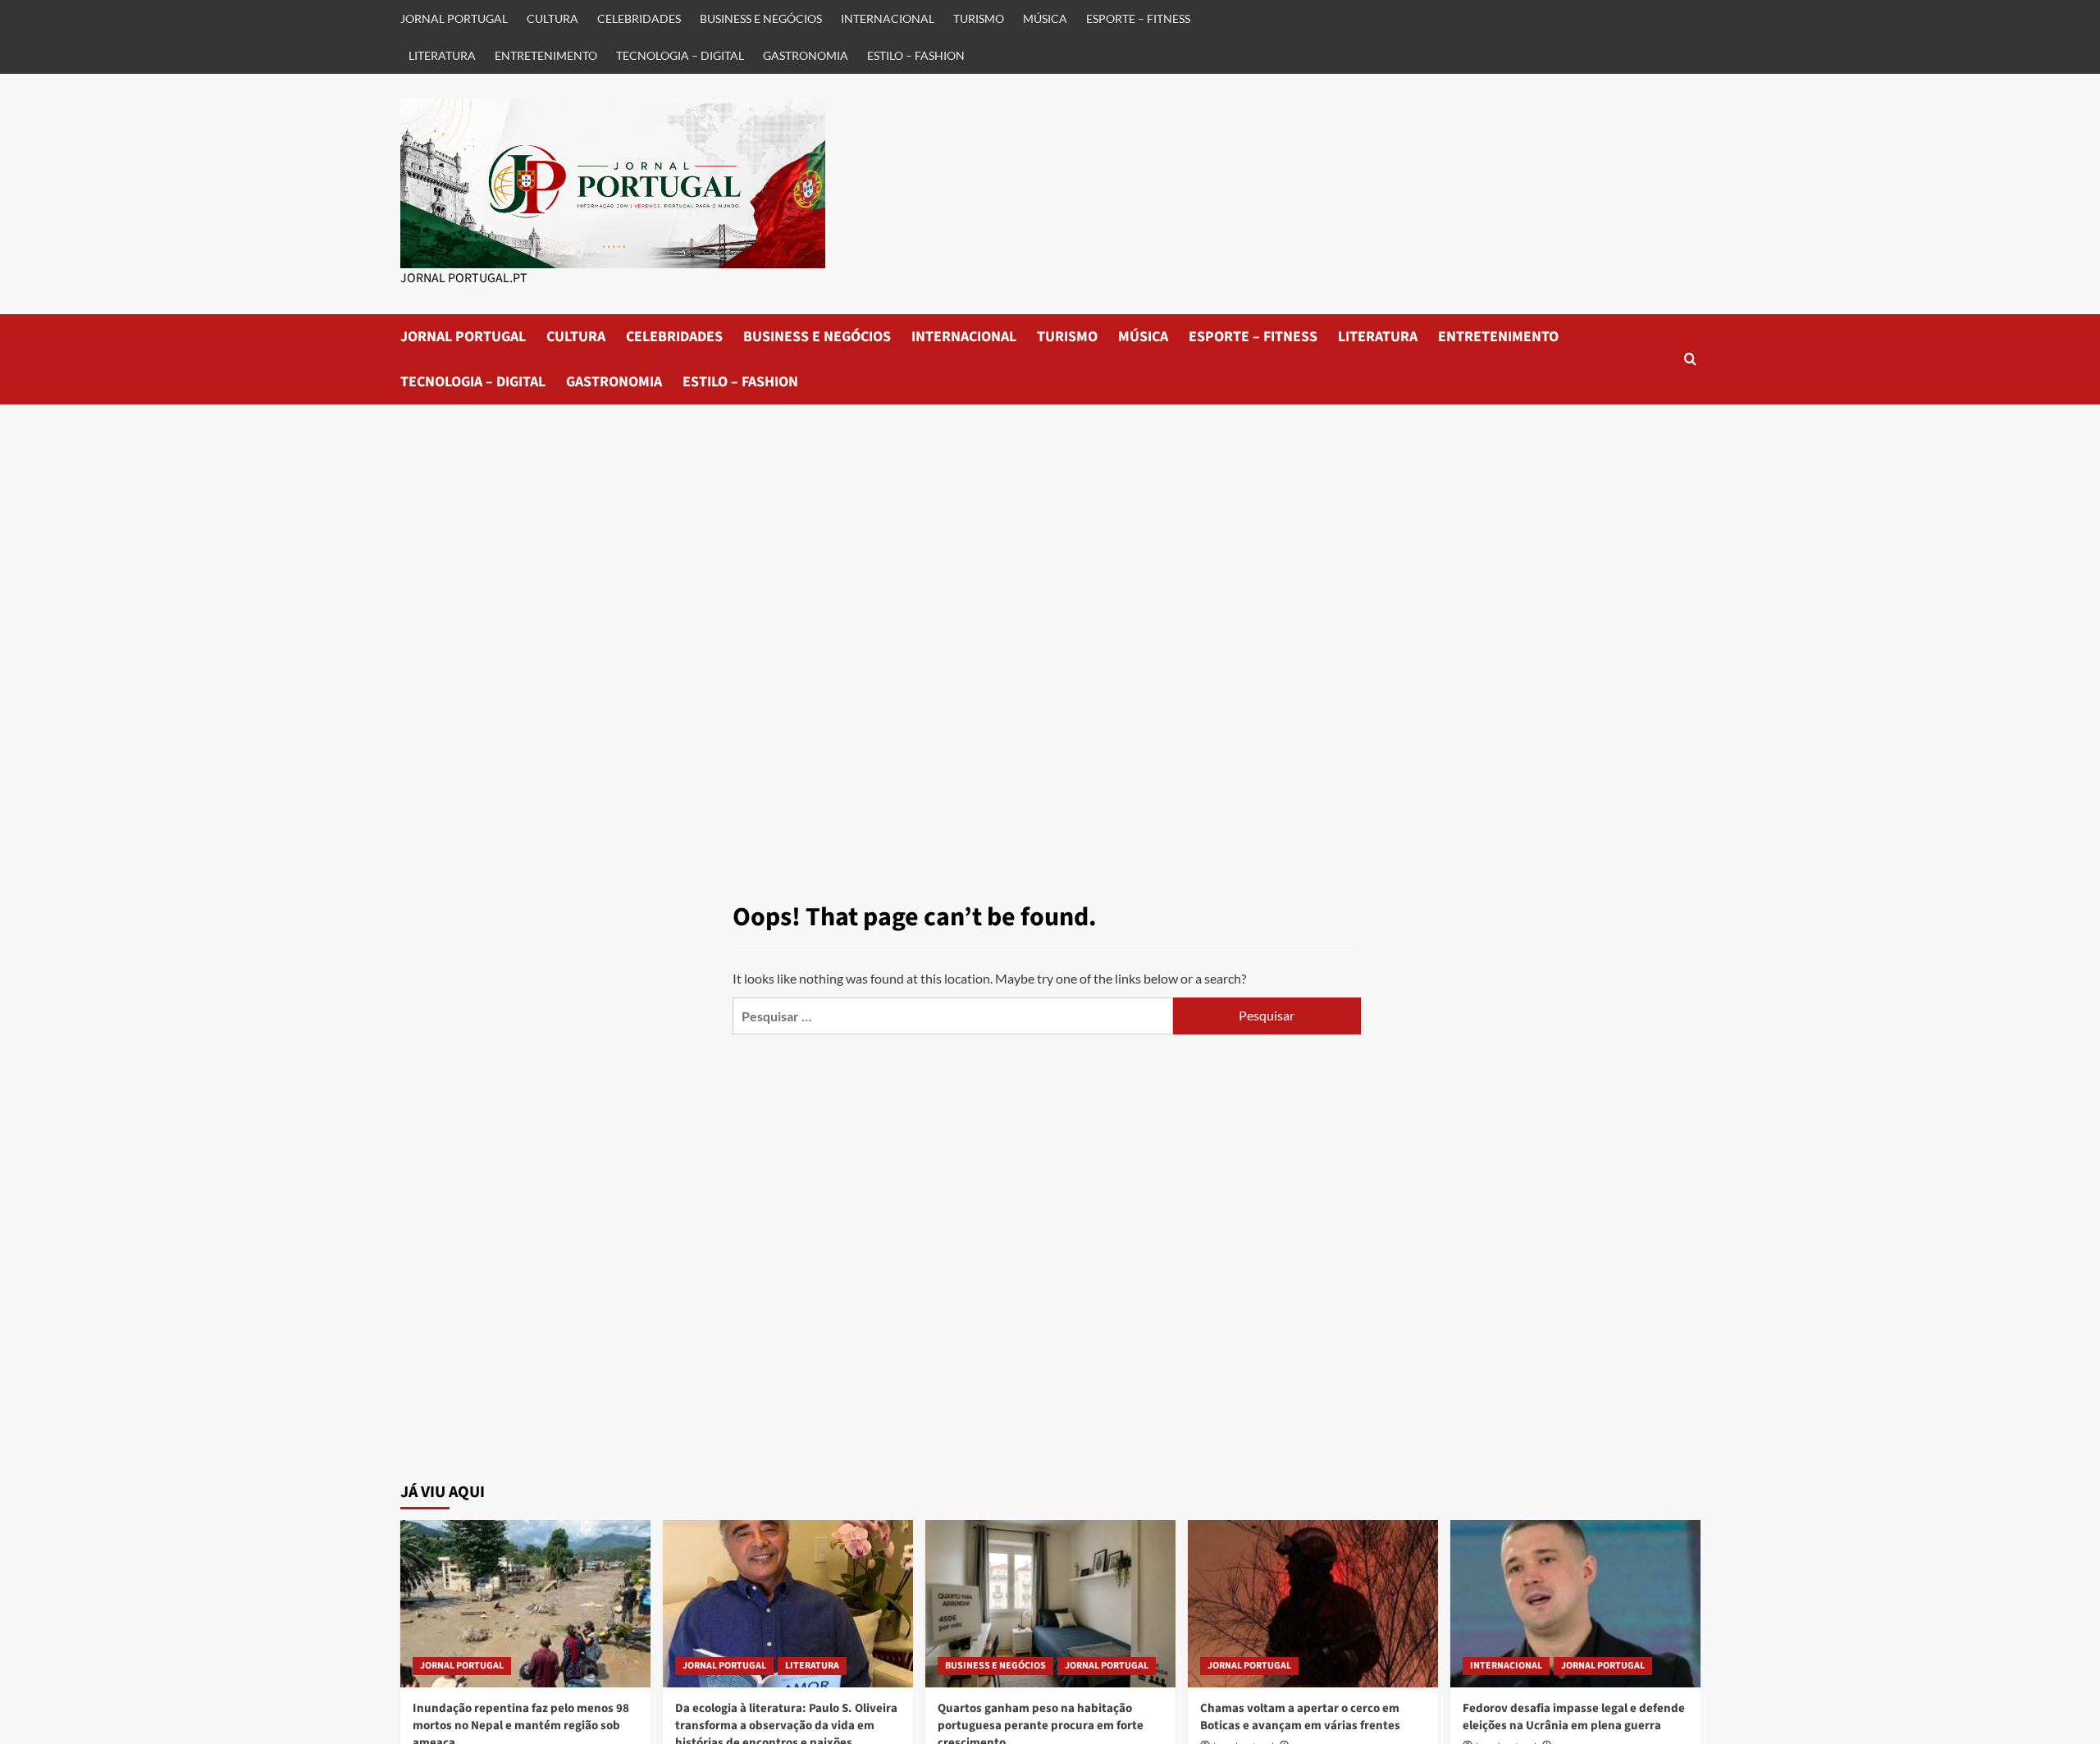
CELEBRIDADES (639, 18)
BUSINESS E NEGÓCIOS (761, 18)
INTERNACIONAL (888, 18)
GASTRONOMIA (806, 55)
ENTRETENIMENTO (546, 55)
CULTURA (552, 18)
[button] (1690, 359)
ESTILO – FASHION (916, 55)
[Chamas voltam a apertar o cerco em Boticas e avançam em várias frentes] (1313, 1603)
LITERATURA (442, 55)
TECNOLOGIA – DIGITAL (680, 55)
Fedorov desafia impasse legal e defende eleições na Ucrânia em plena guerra (1574, 1717)
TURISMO (979, 18)
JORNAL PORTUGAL (454, 18)
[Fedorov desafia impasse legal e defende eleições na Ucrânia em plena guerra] (1575, 1603)
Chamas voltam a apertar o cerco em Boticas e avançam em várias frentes (1300, 1717)
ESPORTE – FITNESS (1138, 18)
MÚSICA (1045, 18)
